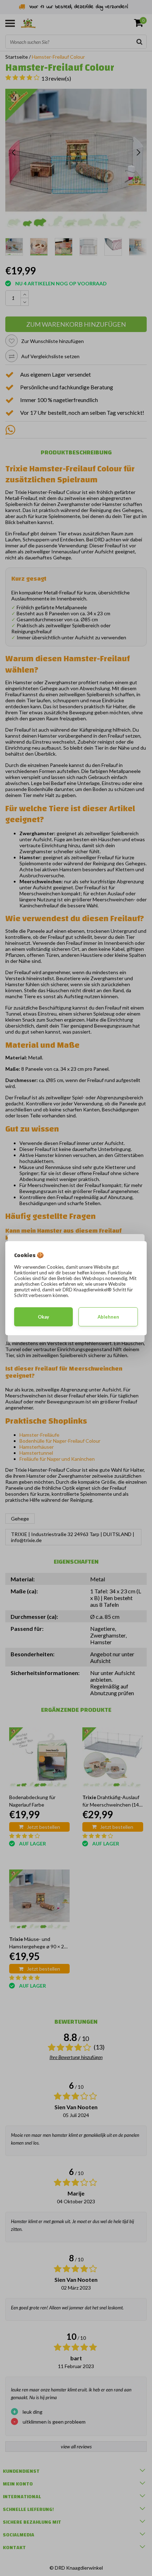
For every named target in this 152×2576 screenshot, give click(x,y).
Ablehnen (108, 1317)
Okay (43, 1317)
